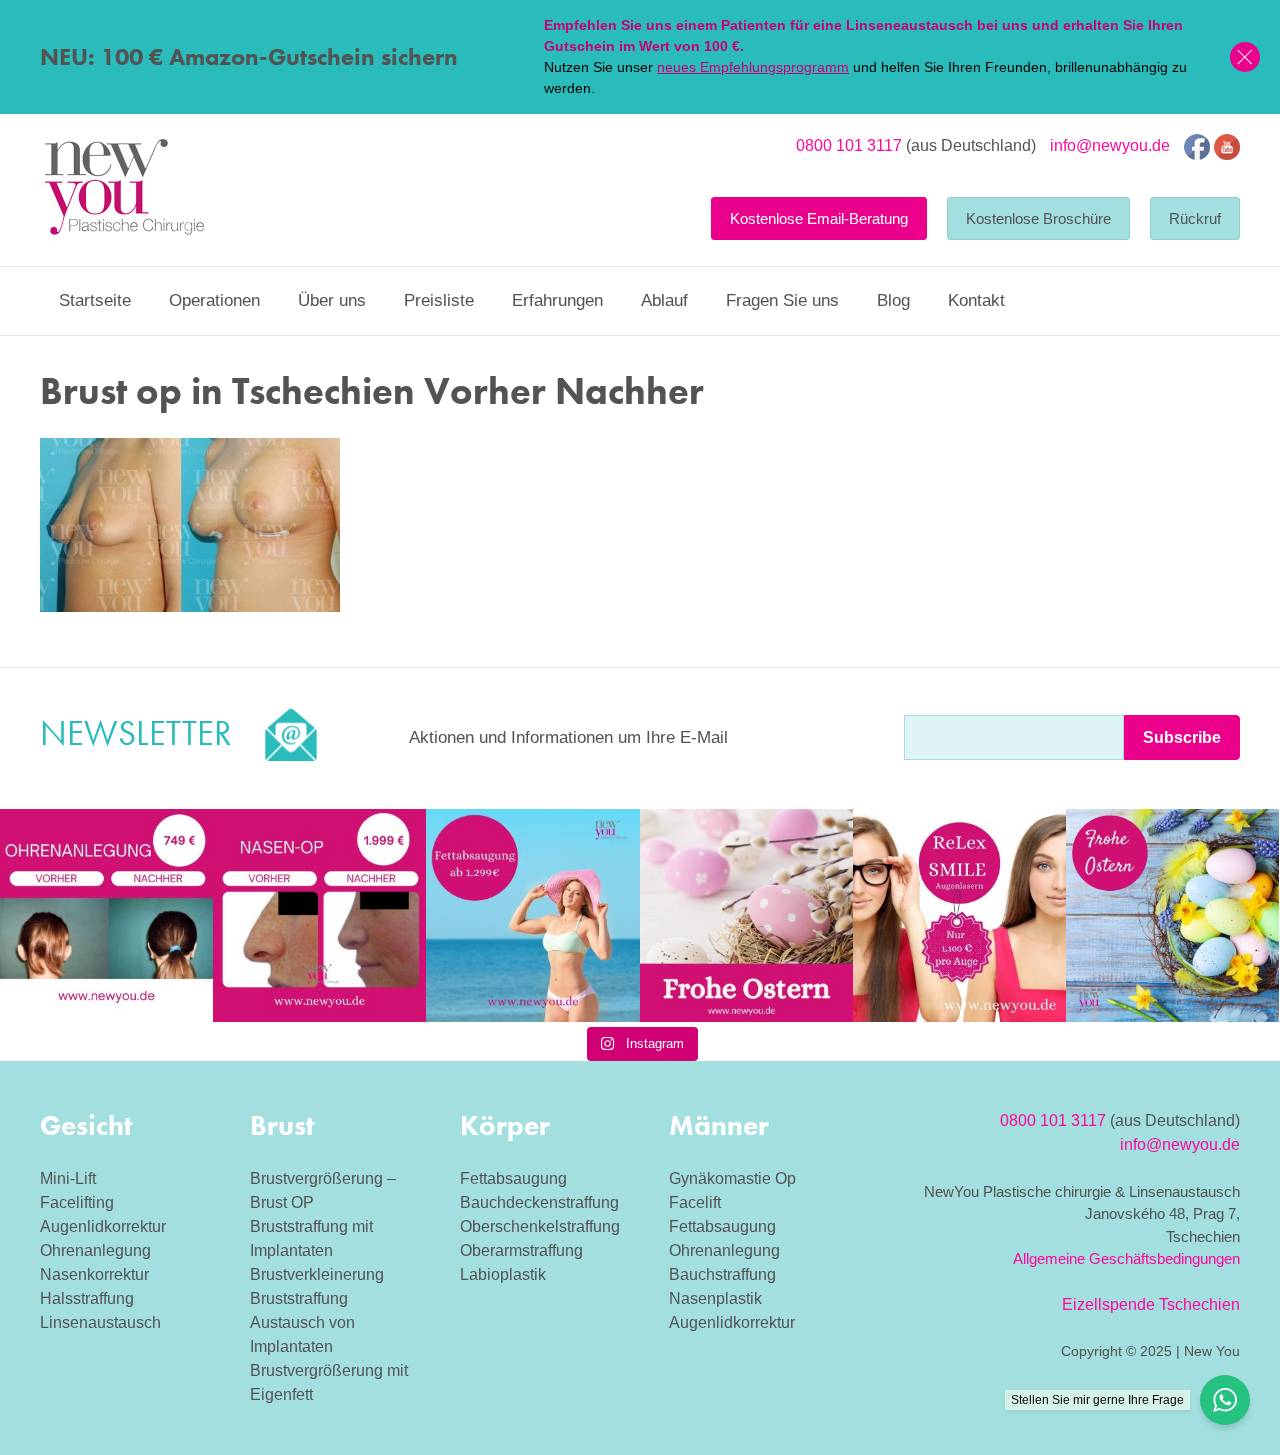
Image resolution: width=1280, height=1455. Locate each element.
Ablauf (664, 300)
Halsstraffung (87, 1298)
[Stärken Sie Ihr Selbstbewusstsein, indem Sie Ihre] (319, 915)
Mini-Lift (68, 1178)
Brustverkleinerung (317, 1274)
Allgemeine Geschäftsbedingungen (1126, 1258)
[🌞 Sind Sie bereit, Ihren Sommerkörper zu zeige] (532, 915)
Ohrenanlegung (95, 1250)
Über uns (332, 300)
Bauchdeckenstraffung (539, 1202)
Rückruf (1195, 218)
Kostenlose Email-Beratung (819, 218)
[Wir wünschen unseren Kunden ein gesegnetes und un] (1172, 915)
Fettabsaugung (513, 1178)
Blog (893, 300)
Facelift (695, 1202)
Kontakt (976, 300)
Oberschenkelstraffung (540, 1226)
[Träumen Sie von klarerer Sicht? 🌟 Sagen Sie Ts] (959, 915)
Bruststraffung (299, 1298)
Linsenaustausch (100, 1322)
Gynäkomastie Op (732, 1178)
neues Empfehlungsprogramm (753, 67)
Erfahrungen (557, 300)
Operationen (214, 300)
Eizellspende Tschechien (1151, 1304)
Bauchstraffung (722, 1274)
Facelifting (77, 1202)
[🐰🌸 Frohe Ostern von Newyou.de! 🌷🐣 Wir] (746, 915)
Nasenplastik (715, 1298)
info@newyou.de (1110, 145)
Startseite (95, 300)
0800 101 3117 (849, 145)
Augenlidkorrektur (103, 1226)
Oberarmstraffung (521, 1250)
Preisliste (439, 300)
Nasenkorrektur (94, 1274)
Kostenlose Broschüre (1038, 218)
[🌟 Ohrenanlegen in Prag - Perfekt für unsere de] (106, 915)
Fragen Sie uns (782, 300)
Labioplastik (503, 1274)
